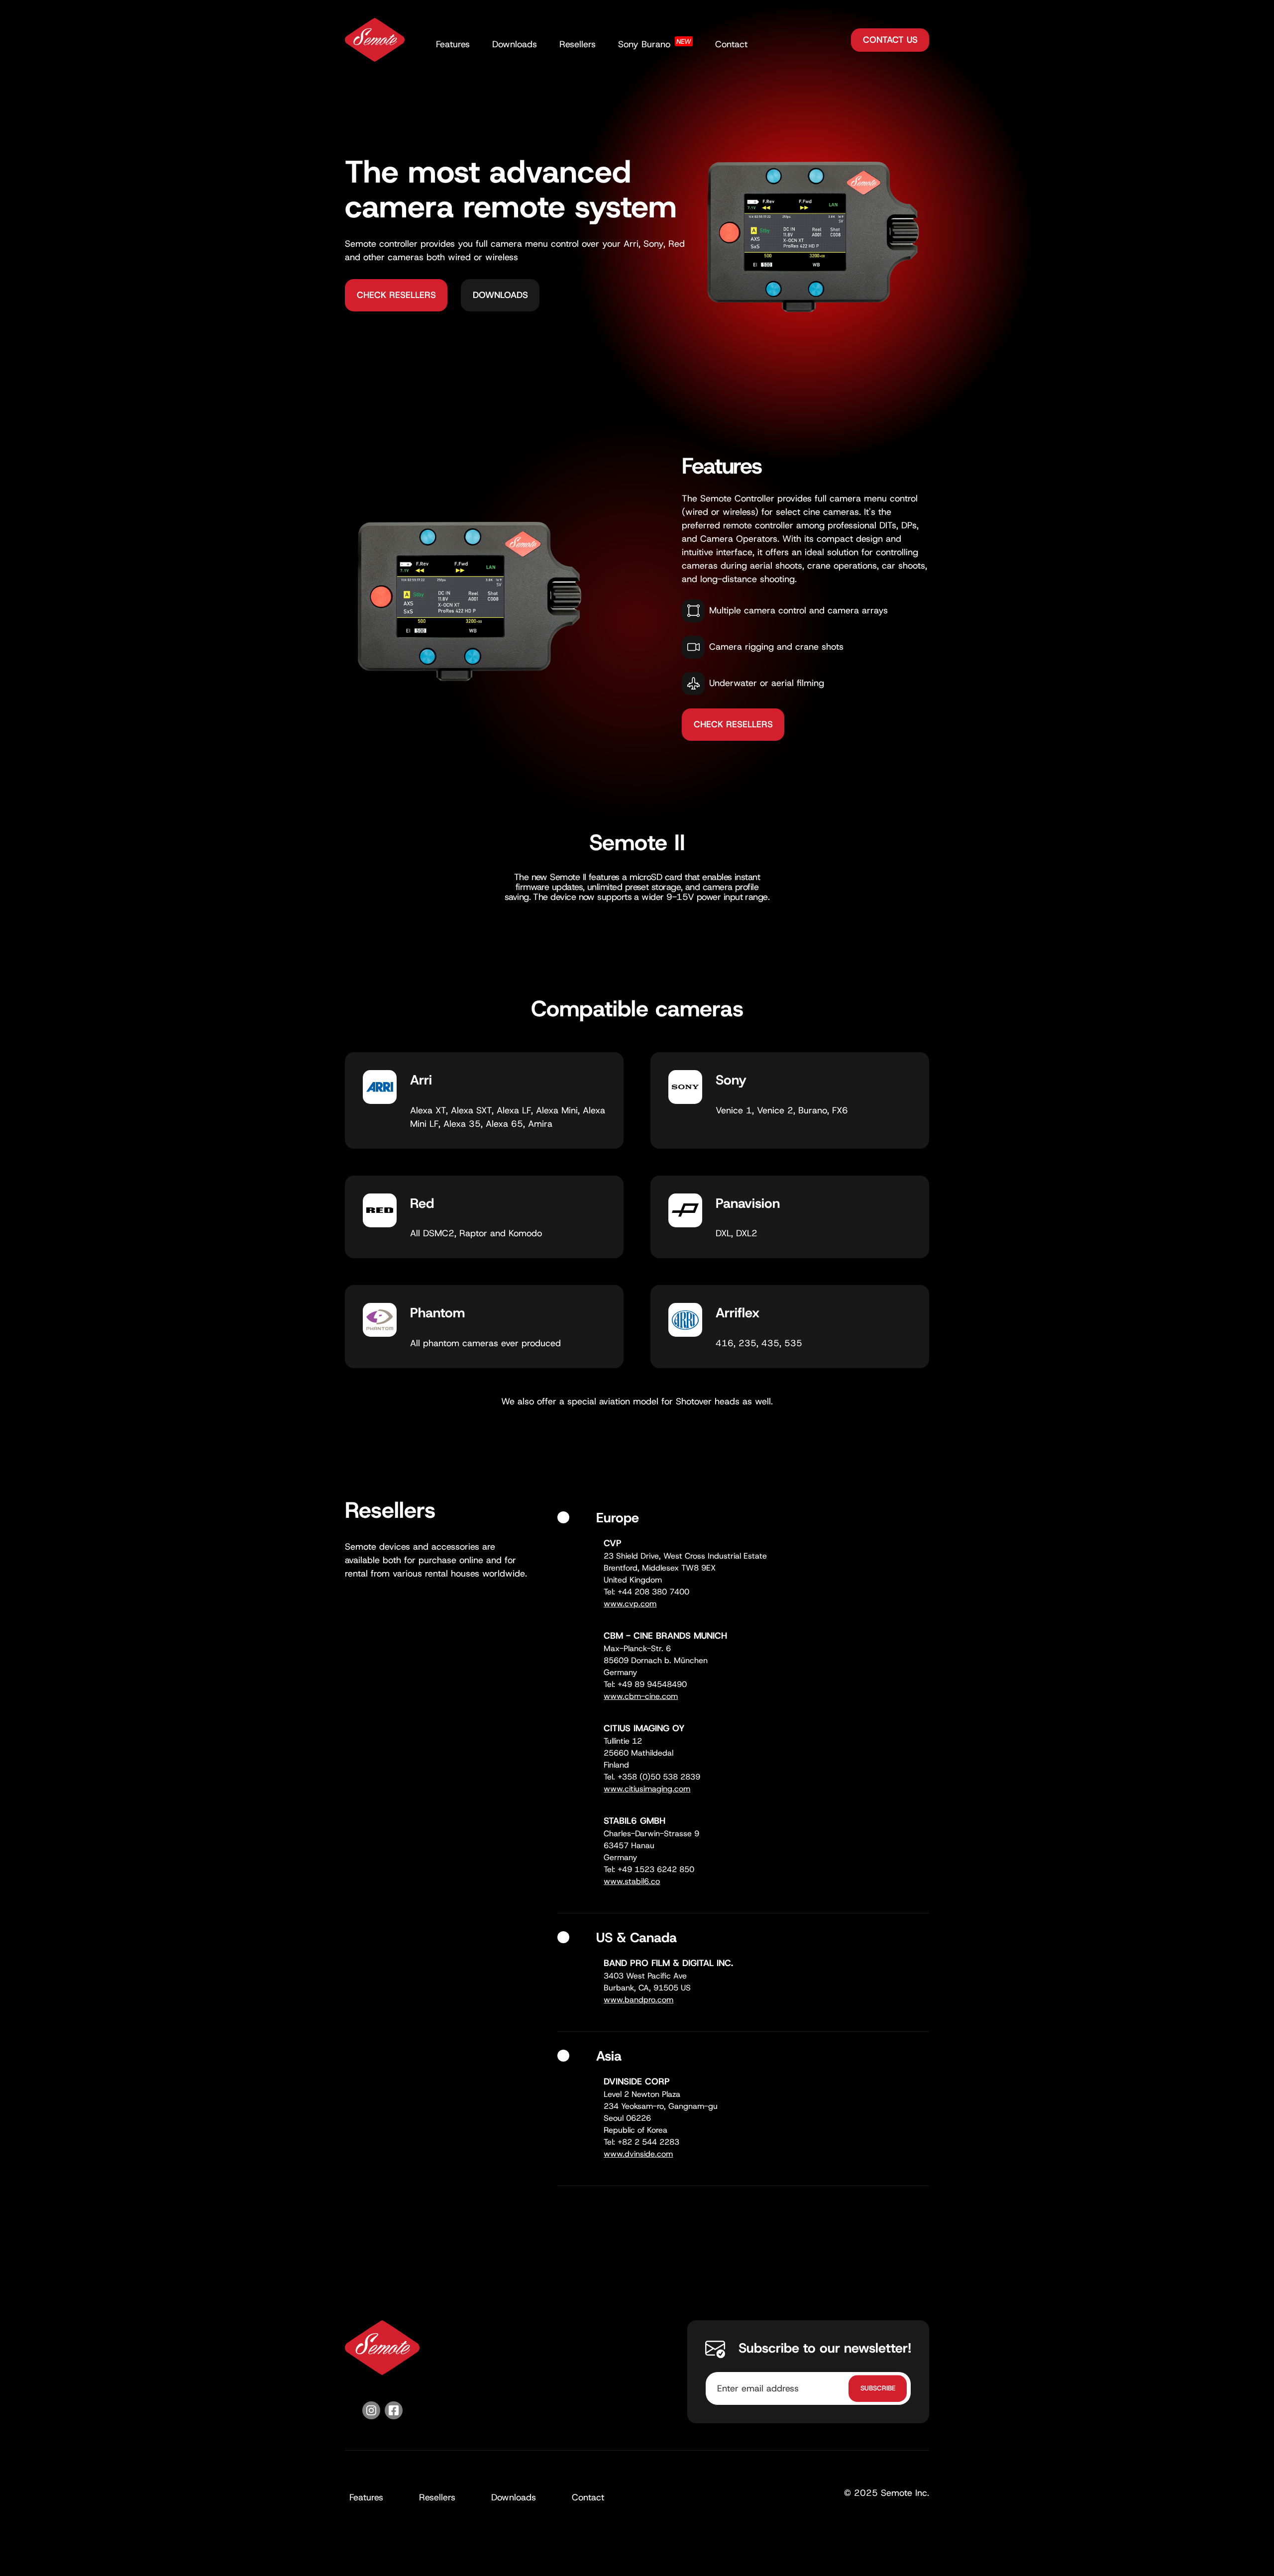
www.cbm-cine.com (641, 1696)
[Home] (375, 40)
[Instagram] (371, 2412)
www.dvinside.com (638, 2154)
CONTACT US (890, 40)
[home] (382, 2348)
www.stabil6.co (632, 1881)
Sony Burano (655, 44)
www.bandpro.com (638, 2000)
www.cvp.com (630, 1604)
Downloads (515, 44)
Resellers (578, 44)
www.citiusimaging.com (647, 1789)
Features (453, 44)
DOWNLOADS (500, 295)
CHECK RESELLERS (396, 295)
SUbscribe (878, 2388)
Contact (731, 44)
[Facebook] (394, 2412)
